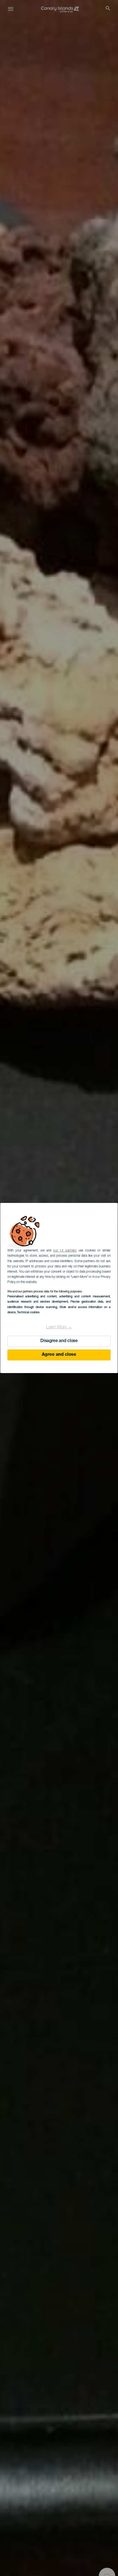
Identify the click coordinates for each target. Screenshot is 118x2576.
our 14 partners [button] (65, 1251)
